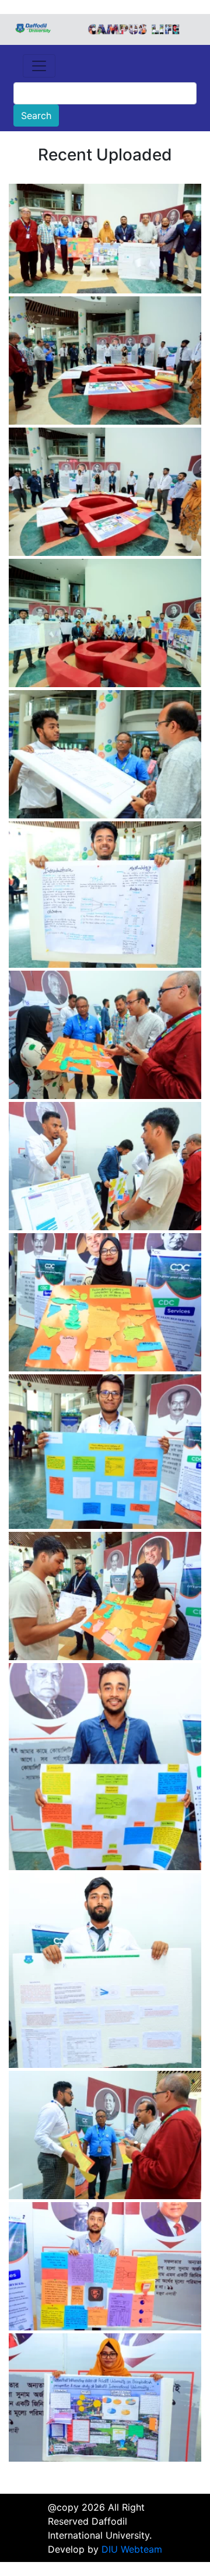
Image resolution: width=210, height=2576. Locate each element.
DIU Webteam (132, 2549)
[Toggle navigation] (39, 66)
